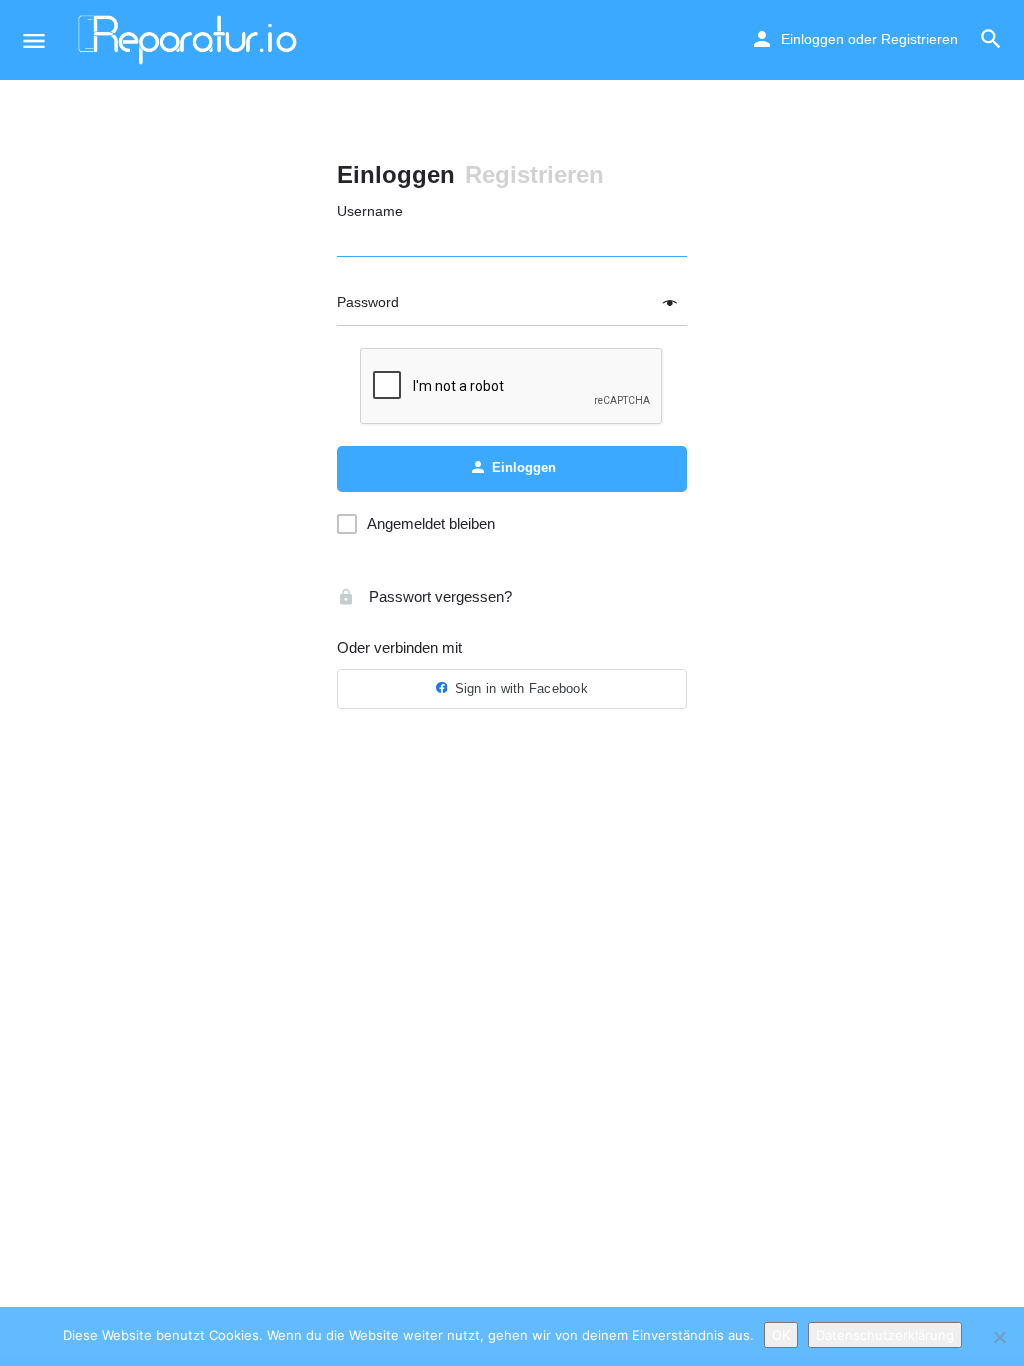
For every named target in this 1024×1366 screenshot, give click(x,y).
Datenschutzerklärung (885, 1335)
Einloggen (812, 39)
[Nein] (999, 1337)
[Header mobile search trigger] (991, 39)
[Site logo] (190, 40)
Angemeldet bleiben (431, 523)
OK (781, 1335)
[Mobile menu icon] (34, 40)
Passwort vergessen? (438, 596)
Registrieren (919, 39)
